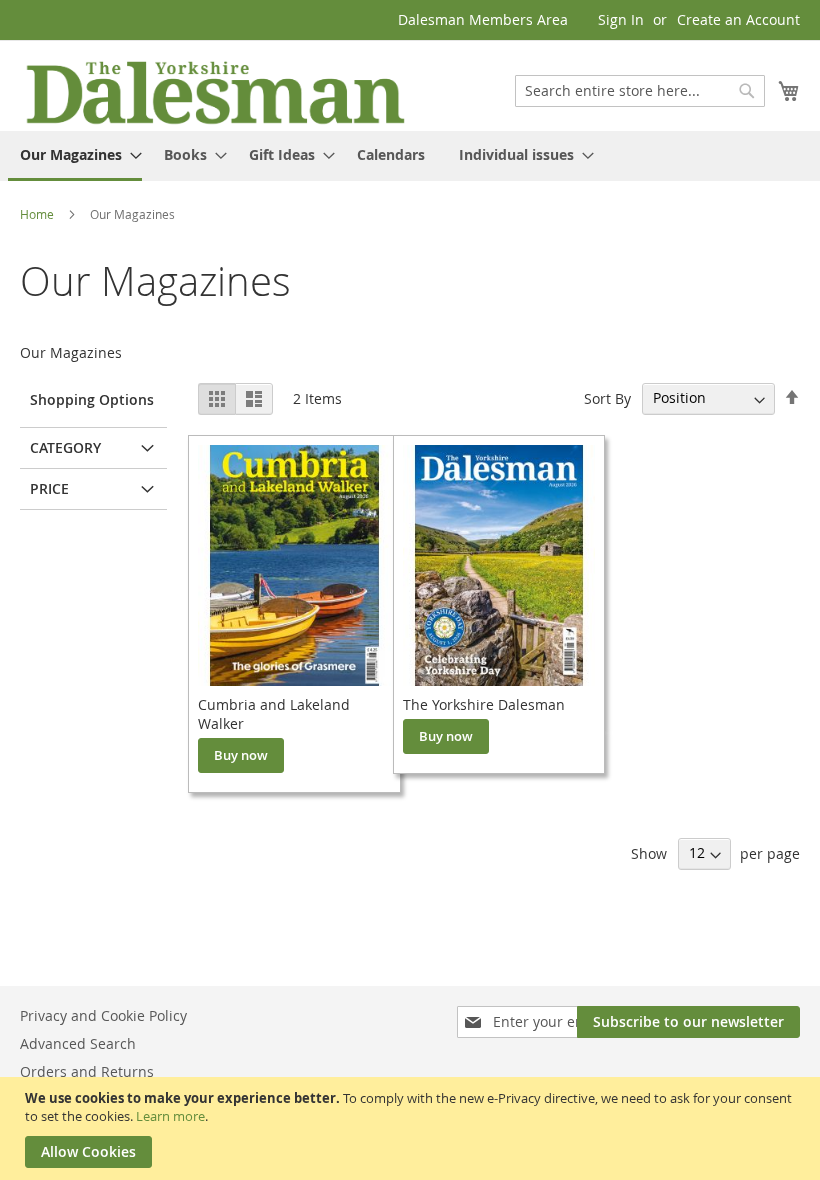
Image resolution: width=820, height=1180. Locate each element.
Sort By (607, 397)
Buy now (241, 755)
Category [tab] (65, 447)
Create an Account (738, 19)
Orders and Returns (87, 1071)
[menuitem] (75, 156)
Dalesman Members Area (483, 19)
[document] (412, 1128)
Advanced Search (78, 1043)
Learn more (170, 1116)
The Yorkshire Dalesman (484, 704)
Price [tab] (49, 488)
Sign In (621, 19)
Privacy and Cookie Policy (103, 1015)
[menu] (410, 156)
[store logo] (215, 91)
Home (38, 214)
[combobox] (640, 91)
